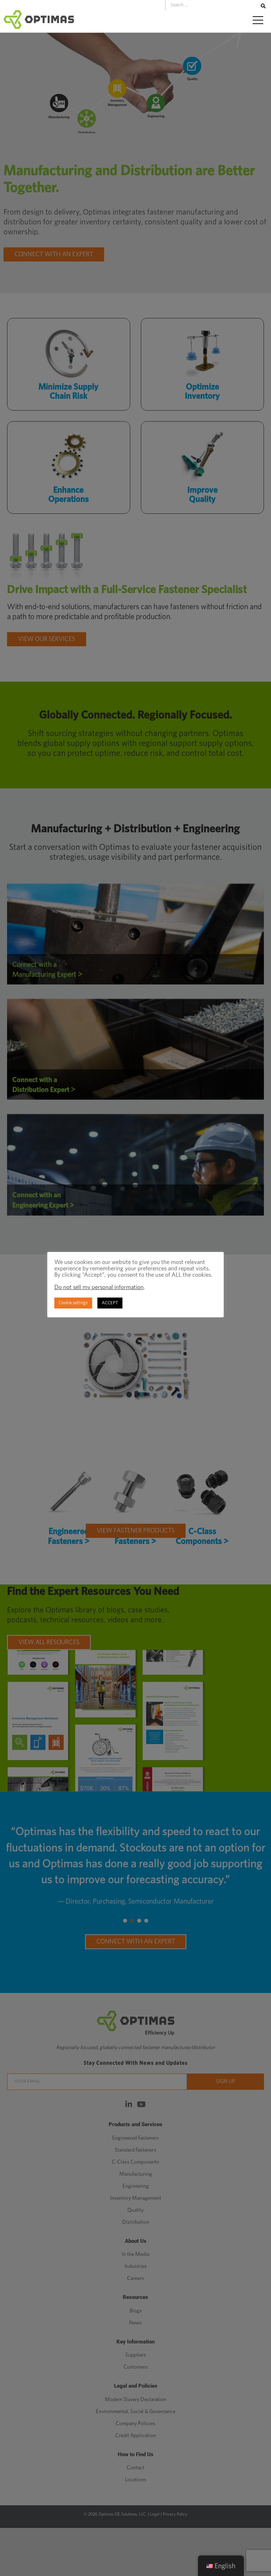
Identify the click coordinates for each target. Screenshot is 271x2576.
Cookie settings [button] (73, 1303)
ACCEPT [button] (110, 1303)
